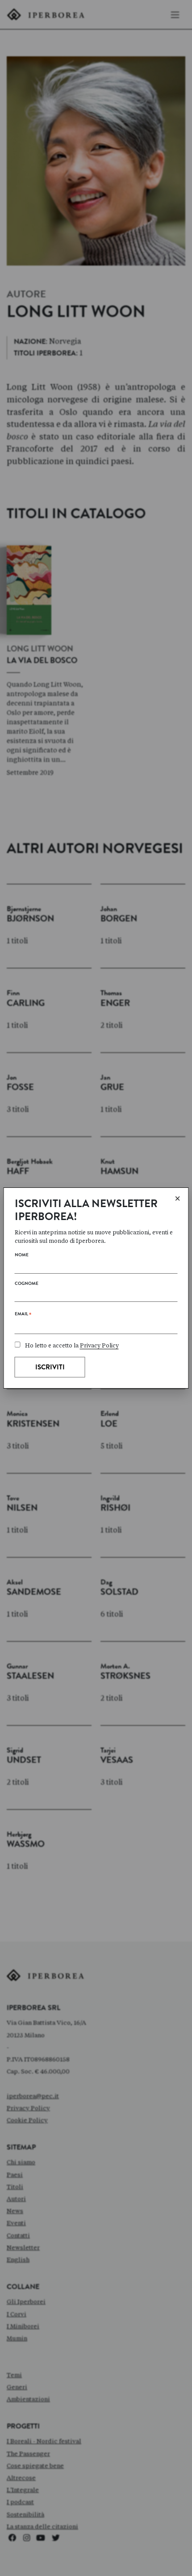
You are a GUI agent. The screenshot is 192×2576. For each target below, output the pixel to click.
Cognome (27, 1284)
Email (23, 1316)
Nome (22, 1255)
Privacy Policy (99, 1345)
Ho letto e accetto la (72, 1345)
